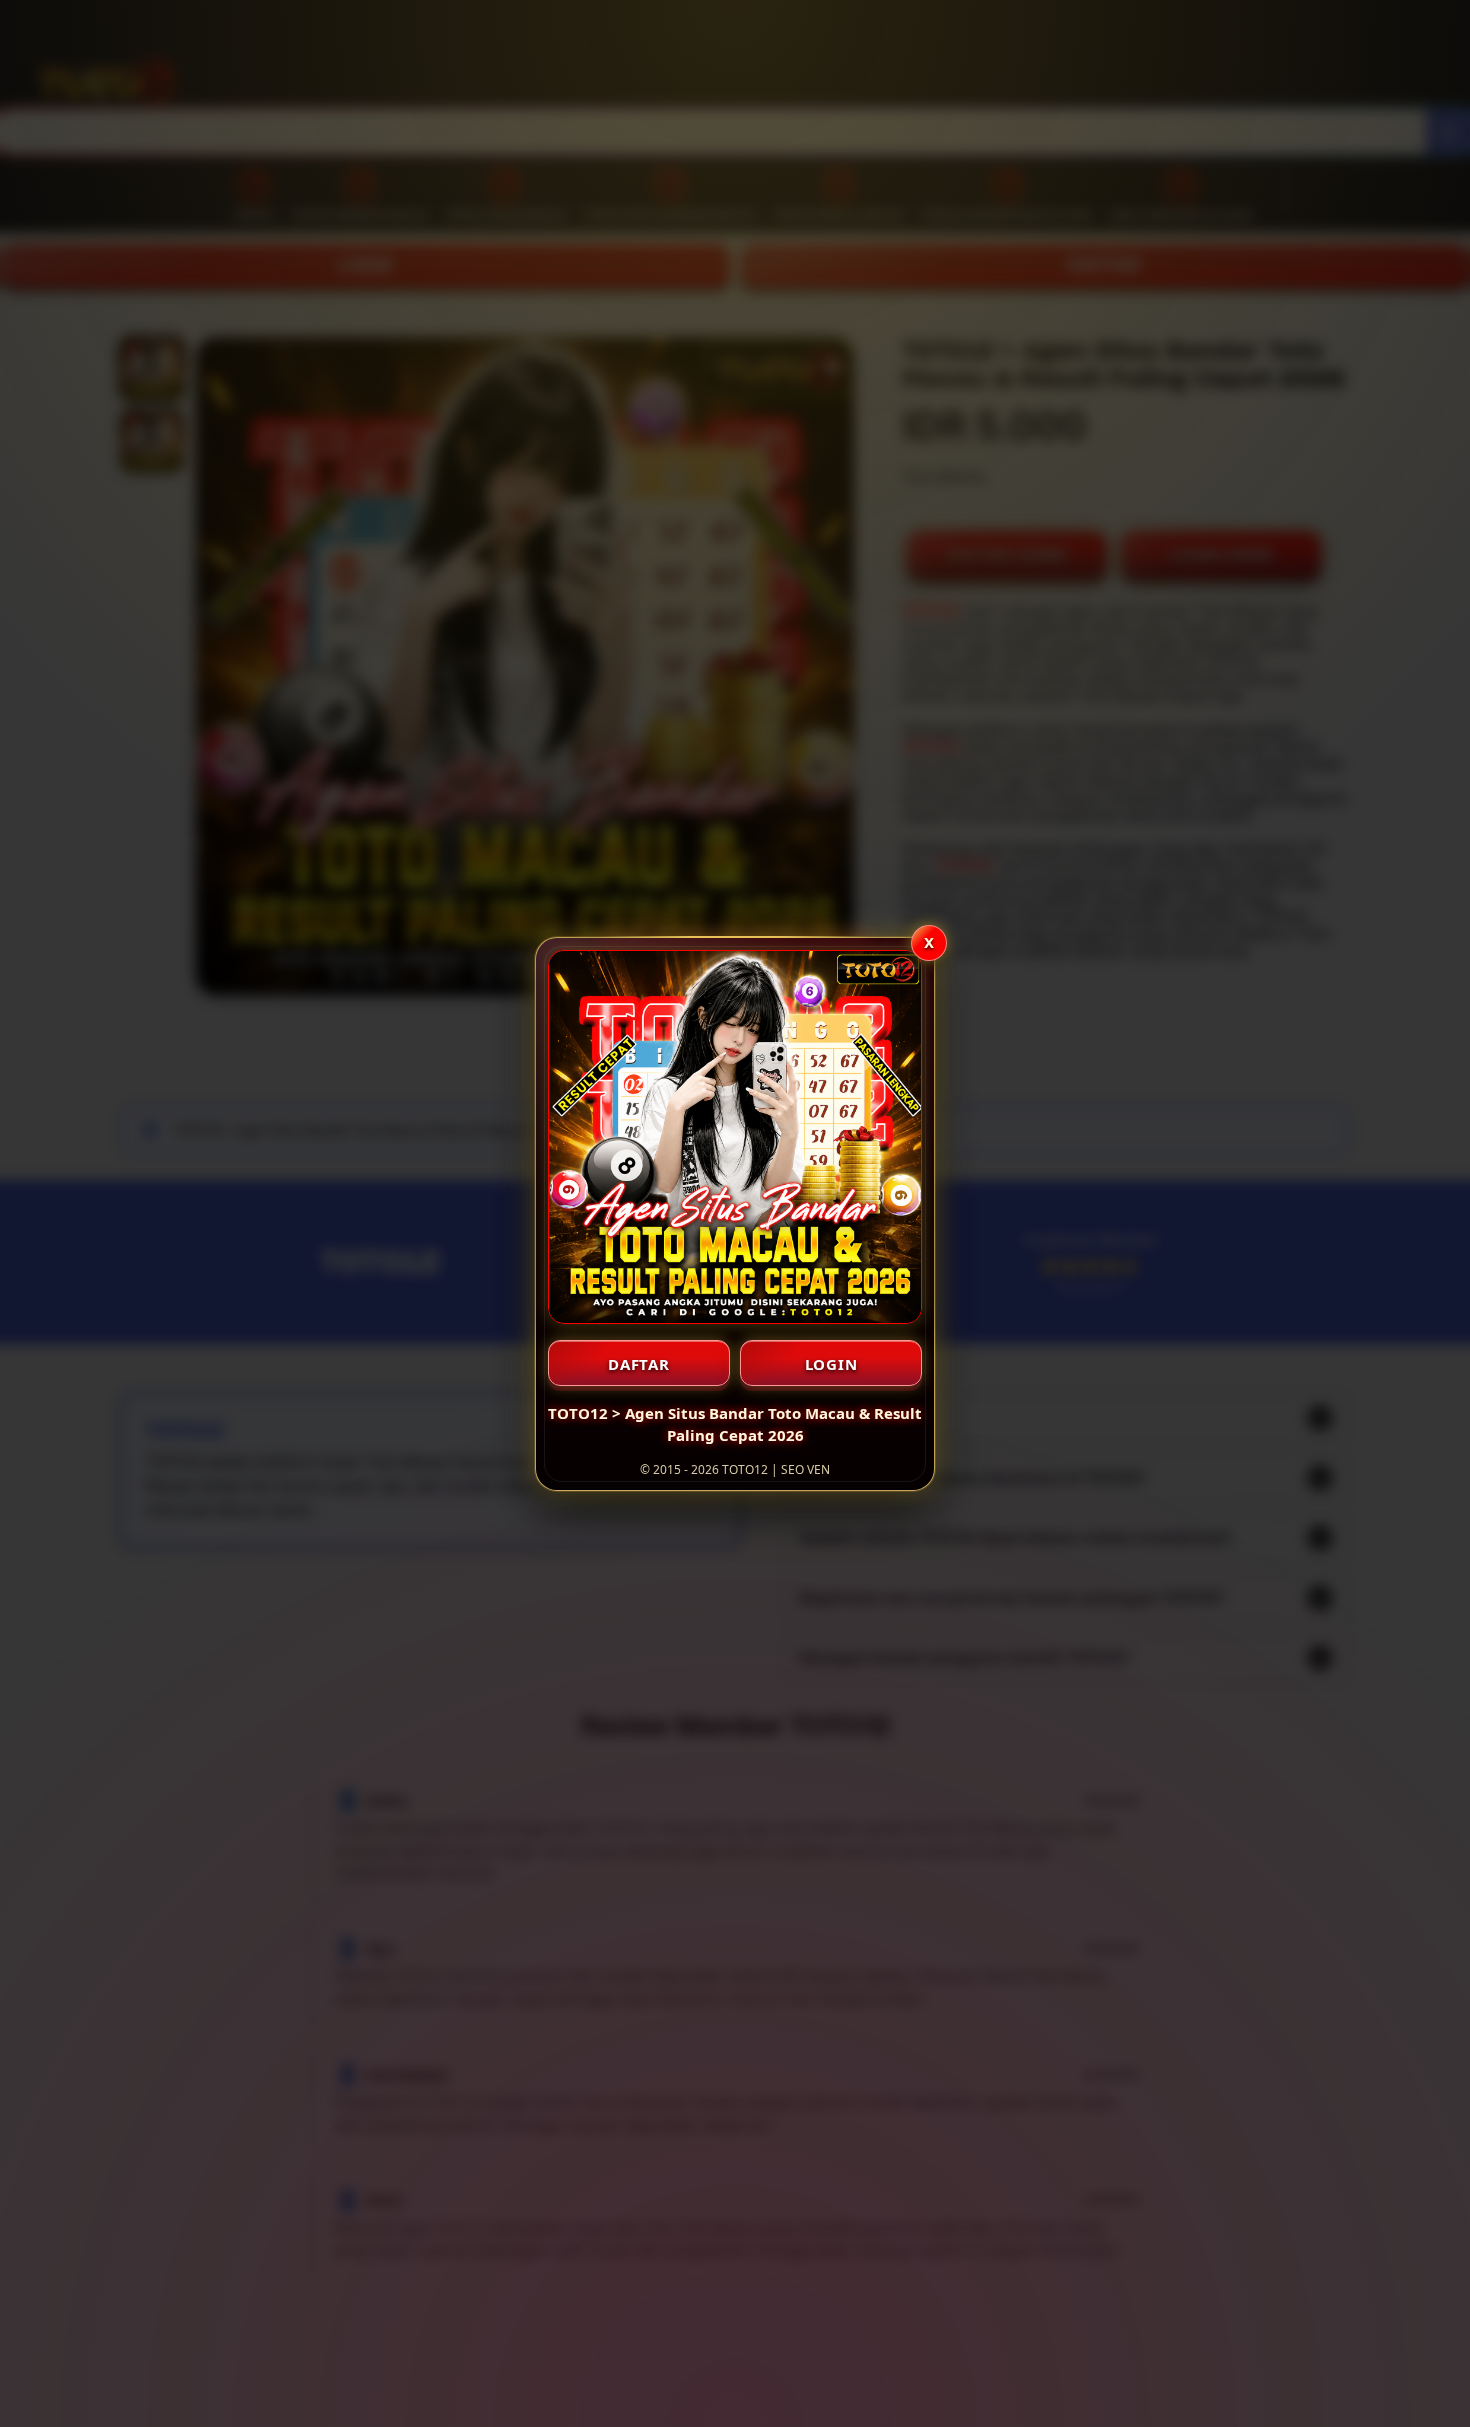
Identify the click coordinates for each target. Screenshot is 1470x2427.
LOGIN (831, 1364)
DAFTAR (639, 1364)
